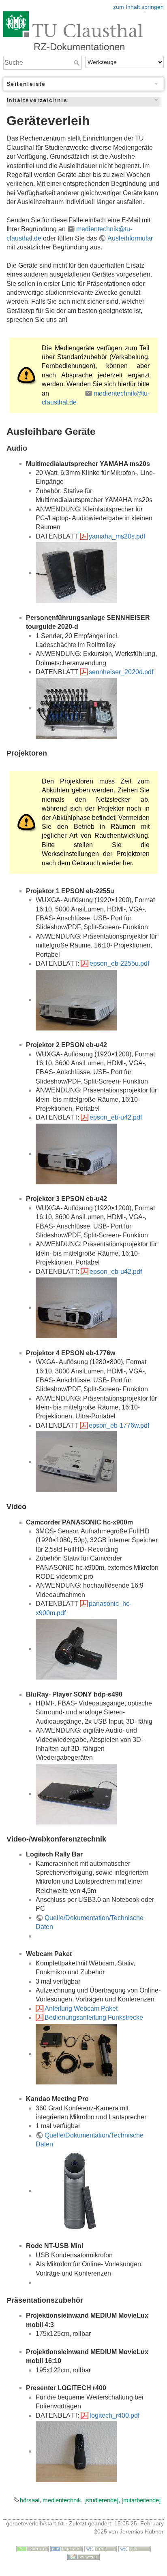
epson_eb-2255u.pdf (119, 963)
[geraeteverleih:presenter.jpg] (76, 2451)
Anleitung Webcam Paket (81, 2009)
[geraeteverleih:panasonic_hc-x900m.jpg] (76, 1649)
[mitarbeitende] (141, 2500)
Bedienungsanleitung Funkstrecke (94, 2017)
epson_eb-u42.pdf (116, 1117)
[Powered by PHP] (66, 2548)
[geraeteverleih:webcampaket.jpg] (76, 2053)
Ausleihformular (130, 238)
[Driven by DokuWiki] (83, 2556)
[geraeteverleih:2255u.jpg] (76, 1000)
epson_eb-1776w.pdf (119, 1425)
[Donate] (32, 2548)
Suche (78, 63)
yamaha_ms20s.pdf (117, 536)
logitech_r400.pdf (115, 2415)
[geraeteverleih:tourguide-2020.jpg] (76, 708)
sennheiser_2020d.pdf (121, 672)
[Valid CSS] (135, 2548)
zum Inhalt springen (138, 7)
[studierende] (101, 2500)
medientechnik (62, 2500)
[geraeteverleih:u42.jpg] (76, 1153)
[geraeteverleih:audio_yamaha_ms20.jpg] (76, 572)
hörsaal (30, 2500)
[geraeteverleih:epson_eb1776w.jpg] (76, 1462)
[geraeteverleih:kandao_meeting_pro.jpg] (76, 2190)
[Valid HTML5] (101, 2548)
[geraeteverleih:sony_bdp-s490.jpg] (76, 1794)
